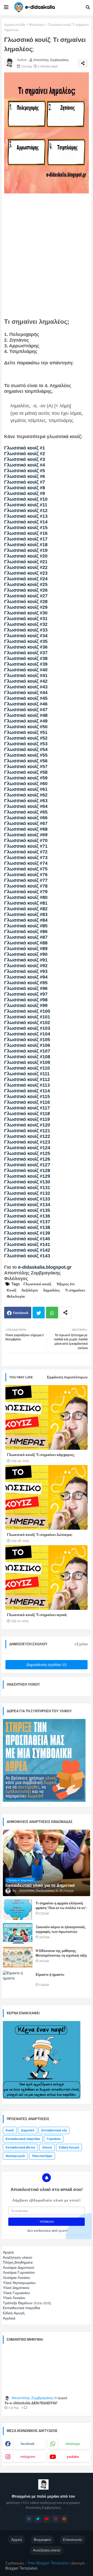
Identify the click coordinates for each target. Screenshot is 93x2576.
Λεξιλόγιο (30, 1290)
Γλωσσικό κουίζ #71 (26, 846)
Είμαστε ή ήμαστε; (50, 1975)
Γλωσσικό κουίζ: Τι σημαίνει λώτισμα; (40, 1535)
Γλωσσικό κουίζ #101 (27, 1017)
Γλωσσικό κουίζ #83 (26, 914)
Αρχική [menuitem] (8, 2252)
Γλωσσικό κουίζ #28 (26, 602)
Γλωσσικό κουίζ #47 (26, 710)
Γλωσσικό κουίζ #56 (26, 761)
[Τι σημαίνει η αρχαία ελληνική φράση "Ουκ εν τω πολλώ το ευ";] (18, 1910)
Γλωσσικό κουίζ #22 (26, 567)
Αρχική (17, 2540)
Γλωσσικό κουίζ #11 (26, 505)
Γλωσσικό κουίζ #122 (27, 1136)
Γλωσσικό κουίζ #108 (27, 1057)
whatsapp (73, 2444)
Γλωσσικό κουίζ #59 (26, 778)
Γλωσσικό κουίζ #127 (27, 1165)
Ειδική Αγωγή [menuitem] (14, 2313)
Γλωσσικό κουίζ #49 (26, 721)
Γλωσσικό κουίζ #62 (26, 795)
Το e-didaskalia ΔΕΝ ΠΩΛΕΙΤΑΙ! (31, 2403)
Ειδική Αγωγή (69, 2147)
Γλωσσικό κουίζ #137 (27, 1222)
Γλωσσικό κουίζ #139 (27, 1233)
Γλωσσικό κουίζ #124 (27, 1148)
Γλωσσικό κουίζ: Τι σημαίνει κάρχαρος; (41, 1455)
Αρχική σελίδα (15, 25)
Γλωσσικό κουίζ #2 (25, 454)
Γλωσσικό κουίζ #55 (26, 755)
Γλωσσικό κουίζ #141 (27, 1244)
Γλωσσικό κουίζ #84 (26, 920)
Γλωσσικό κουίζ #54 (26, 749)
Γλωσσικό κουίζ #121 (27, 1131)
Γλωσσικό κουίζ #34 (26, 636)
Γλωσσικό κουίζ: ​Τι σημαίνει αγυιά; (37, 1615)
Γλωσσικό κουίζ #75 (26, 869)
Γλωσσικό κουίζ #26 (26, 590)
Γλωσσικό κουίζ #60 (26, 784)
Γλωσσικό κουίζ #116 (27, 1102)
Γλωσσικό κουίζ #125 (27, 1153)
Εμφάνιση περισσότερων (67, 1377)
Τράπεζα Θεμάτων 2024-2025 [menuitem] (27, 2303)
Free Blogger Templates (48, 2563)
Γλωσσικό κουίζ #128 (27, 1170)
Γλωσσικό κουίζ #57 (26, 767)
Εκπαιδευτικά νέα (54, 2130)
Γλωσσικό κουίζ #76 (26, 875)
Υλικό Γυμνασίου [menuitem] (16, 2293)
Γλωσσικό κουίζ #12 (26, 510)
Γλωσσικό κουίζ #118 (27, 1114)
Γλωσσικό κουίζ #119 (27, 1119)
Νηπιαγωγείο (15, 2156)
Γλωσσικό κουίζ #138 (27, 1227)
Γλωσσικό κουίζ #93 (26, 971)
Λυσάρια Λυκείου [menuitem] (17, 2278)
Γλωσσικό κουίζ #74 (26, 863)
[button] (88, 7)
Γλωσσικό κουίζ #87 (26, 937)
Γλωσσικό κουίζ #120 (27, 1125)
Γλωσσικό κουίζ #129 (27, 1176)
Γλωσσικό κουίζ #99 (26, 1005)
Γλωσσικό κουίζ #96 (26, 988)
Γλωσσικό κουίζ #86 (26, 932)
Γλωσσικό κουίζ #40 (26, 670)
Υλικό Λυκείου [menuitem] (14, 2298)
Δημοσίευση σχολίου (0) (47, 1665)
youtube (73, 2457)
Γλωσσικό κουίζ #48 (26, 715)
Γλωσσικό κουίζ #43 (26, 687)
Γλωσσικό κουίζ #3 (25, 459)
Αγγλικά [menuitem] (9, 2318)
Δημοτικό (28, 2130)
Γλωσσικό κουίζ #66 (26, 818)
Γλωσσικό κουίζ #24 (26, 579)
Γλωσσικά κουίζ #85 (26, 926)
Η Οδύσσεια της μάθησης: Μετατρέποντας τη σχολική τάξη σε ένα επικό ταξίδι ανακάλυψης (61, 1955)
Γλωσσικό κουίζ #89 (26, 949)
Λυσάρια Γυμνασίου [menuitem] (19, 2272)
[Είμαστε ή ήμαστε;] (18, 1981)
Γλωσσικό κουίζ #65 (26, 812)
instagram (28, 2457)
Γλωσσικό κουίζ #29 (26, 607)
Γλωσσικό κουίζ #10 (26, 499)
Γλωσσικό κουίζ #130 (27, 1182)
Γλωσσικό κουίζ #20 (26, 556)
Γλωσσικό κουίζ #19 (26, 550)
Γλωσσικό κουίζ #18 (26, 545)
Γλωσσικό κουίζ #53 (26, 744)
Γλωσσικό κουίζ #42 (26, 681)
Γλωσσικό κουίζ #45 (26, 698)
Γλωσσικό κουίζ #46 (26, 704)
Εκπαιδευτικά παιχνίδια (23, 2139)
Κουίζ (11, 1290)
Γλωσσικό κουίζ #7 (25, 482)
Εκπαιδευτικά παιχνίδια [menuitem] (21, 2308)
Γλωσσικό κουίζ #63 (26, 801)
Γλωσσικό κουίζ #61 (26, 789)
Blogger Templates (21, 2568)
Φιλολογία (37, 25)
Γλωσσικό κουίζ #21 (26, 562)
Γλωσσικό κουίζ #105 (27, 1040)
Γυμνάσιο (54, 2139)
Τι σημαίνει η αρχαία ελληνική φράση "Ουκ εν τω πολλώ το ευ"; (61, 1906)
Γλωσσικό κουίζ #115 (27, 1097)
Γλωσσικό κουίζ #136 (27, 1216)
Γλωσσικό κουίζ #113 (27, 1085)
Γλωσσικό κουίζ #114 (27, 1091)
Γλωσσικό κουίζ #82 (26, 909)
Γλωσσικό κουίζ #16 (26, 533)
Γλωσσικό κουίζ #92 (26, 966)
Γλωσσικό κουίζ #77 (26, 880)
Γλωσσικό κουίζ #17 (26, 539)
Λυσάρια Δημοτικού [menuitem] (19, 2267)
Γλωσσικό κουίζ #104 (27, 1034)
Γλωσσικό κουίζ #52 (26, 738)
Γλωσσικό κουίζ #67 (26, 823)
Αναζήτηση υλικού (47, 2550)
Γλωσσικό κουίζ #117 (27, 1108)
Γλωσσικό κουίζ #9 (25, 493)
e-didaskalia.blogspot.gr (45, 1267)
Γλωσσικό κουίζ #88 (26, 943)
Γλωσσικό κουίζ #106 (27, 1045)
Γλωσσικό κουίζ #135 (27, 1210)
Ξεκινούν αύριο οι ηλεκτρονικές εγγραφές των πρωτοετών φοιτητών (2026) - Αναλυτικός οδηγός (61, 1934)
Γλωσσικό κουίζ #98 (26, 1000)
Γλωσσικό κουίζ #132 (27, 1193)
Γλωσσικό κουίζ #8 (25, 488)
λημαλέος (52, 1290)
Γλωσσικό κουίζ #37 (26, 653)
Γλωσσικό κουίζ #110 (27, 1068)
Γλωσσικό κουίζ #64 (26, 806)
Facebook (21, 1313)
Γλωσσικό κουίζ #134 (27, 1205)
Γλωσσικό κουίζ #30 (26, 613)
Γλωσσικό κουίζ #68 (26, 829)
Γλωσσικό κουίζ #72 (26, 852)
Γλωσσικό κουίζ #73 (26, 858)
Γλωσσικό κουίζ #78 (26, 886)
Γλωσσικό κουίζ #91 (26, 960)
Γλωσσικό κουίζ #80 (26, 897)
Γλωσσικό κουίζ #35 (26, 641)
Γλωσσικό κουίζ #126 (27, 1159)
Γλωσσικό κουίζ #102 (27, 1023)
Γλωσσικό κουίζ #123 (27, 1142)
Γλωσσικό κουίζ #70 (26, 840)
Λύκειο (47, 2147)
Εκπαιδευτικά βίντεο (20, 2147)
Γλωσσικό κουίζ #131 (27, 1188)
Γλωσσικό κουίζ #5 (25, 471)
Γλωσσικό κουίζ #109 (27, 1062)
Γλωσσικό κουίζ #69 (26, 835)
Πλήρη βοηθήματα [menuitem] (18, 2262)
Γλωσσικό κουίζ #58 (26, 772)
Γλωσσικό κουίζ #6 (25, 476)
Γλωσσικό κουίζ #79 (26, 892)
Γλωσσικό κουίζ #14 (26, 522)
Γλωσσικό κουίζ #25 (26, 584)
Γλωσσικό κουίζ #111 (27, 1074)
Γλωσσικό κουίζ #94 (26, 977)
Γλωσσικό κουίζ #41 (26, 675)
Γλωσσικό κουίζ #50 (26, 727)
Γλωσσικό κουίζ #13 (26, 516)
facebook (28, 2444)
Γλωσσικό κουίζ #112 (27, 1079)
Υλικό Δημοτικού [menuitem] (16, 2288)
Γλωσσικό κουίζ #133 (27, 1199)
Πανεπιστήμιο (42, 2156)
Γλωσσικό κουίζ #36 (26, 647)
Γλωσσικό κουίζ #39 (26, 664)
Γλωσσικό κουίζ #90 (26, 954)
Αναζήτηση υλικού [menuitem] (18, 2257)
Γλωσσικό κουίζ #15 (26, 528)
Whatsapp (52, 1313)
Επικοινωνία (72, 2540)
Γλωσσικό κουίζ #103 (27, 1028)
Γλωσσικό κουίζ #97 (26, 994)
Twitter (39, 1313)
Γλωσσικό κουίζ (37, 1284)
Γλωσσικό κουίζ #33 (26, 630)
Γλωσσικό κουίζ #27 (26, 596)
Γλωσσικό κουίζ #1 (25, 448)
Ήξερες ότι (65, 1284)
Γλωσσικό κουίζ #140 (27, 1239)
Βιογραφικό (42, 2540)
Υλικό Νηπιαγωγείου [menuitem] (19, 2283)
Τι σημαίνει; (75, 1290)
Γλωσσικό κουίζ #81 (26, 903)
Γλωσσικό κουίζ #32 (26, 624)
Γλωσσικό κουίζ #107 (27, 1051)
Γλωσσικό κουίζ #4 (25, 465)
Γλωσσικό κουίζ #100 (27, 1011)
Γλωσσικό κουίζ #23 (26, 573)
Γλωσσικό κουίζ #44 (26, 693)
